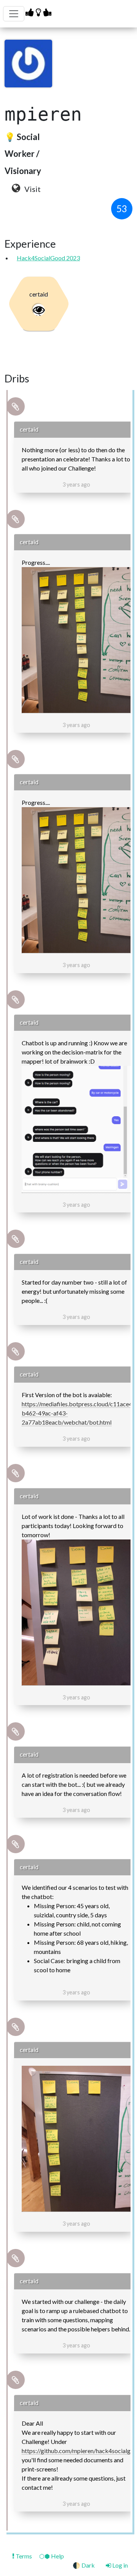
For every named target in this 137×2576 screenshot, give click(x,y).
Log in (119, 2565)
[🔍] (76, 640)
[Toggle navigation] (14, 14)
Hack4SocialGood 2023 (48, 258)
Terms (24, 2556)
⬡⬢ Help (52, 2556)
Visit (32, 189)
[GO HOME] (39, 12)
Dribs (17, 379)
